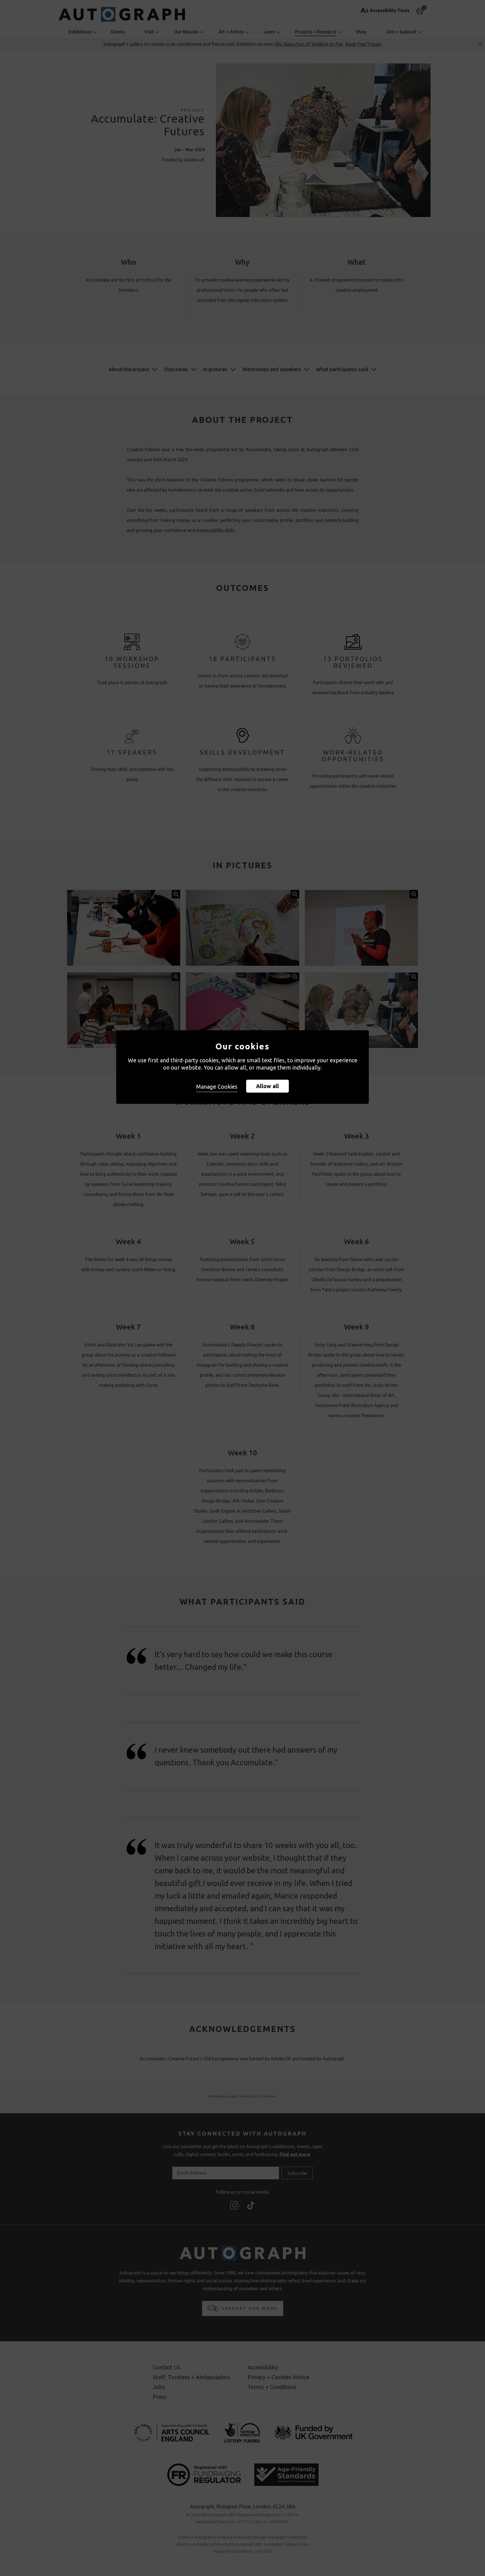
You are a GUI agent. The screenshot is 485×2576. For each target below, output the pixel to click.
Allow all (267, 1086)
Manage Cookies (217, 1087)
